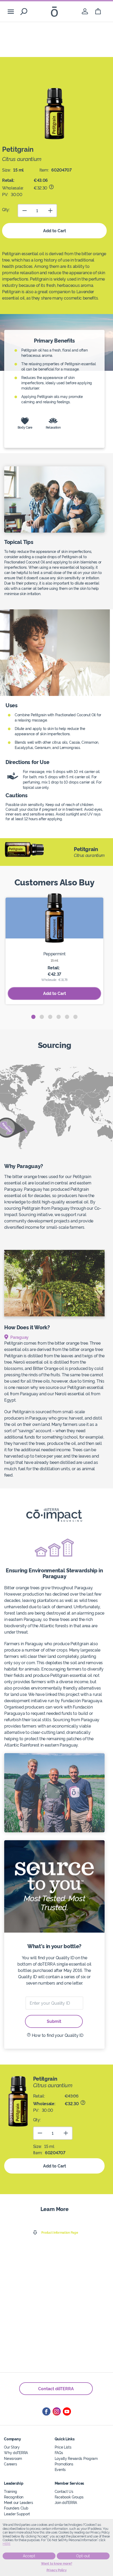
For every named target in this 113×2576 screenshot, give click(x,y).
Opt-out (83, 2556)
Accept (29, 2556)
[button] (33, 1017)
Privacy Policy (57, 2570)
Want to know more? (57, 2564)
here (7, 2544)
